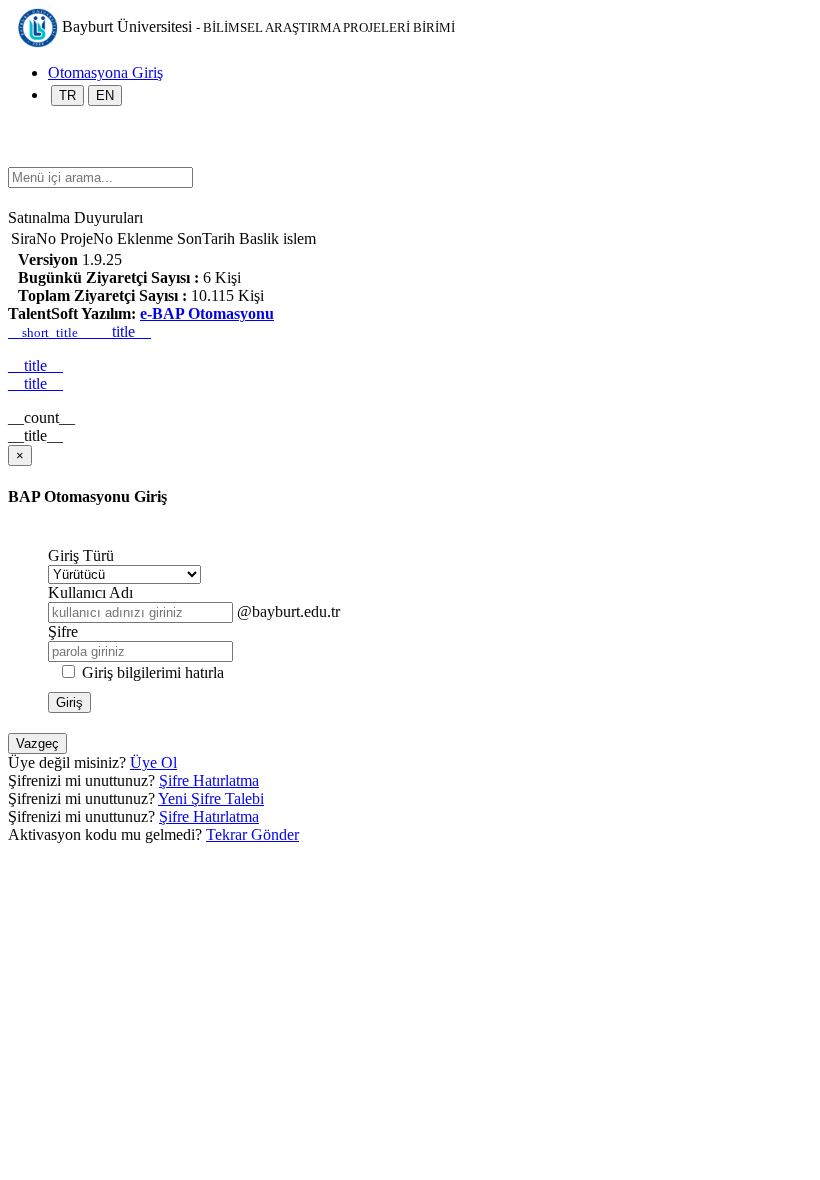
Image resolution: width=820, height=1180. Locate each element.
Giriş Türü (81, 555)
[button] (18, 157)
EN (105, 95)
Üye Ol (153, 762)
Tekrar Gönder (252, 834)
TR (67, 95)
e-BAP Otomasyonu (207, 313)
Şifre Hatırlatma (209, 780)
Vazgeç (37, 743)
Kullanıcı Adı (90, 592)
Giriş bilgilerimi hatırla (153, 672)
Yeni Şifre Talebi (211, 798)
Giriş (69, 702)
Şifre (63, 631)
